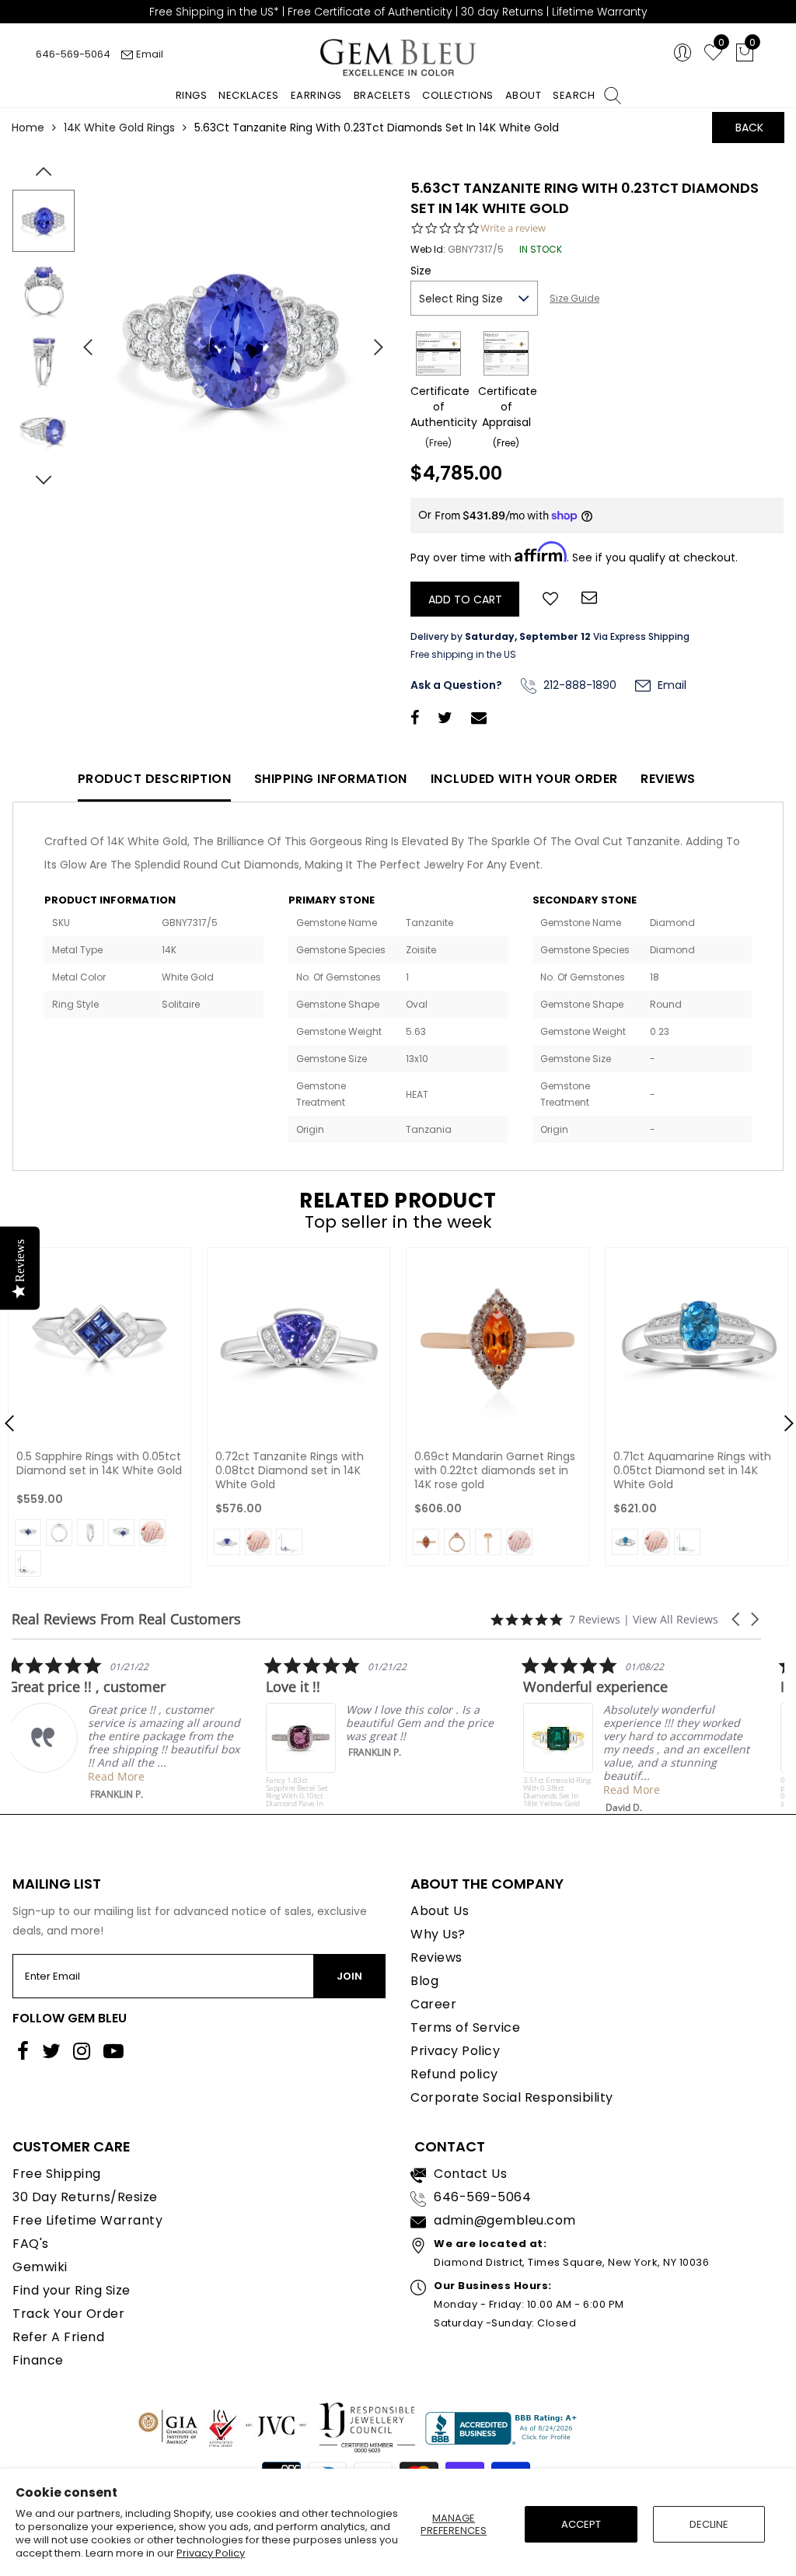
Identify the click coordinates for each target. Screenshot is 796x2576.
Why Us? (438, 1934)
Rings (192, 95)
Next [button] (371, 341)
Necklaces (249, 95)
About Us (440, 1911)
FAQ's (31, 2244)
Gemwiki (40, 2267)
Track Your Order (68, 2314)
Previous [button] (82, 341)
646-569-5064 (73, 54)
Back (749, 128)
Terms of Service (465, 2027)
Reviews (668, 779)
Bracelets (382, 95)
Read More (120, 1776)
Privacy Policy (211, 2553)
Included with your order (524, 779)
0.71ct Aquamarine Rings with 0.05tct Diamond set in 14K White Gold (692, 1470)
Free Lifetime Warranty (87, 2220)
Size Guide (574, 298)
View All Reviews (676, 1619)
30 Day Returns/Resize (85, 2197)
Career (433, 2004)
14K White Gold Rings (119, 128)
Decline (709, 2524)
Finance (38, 2360)
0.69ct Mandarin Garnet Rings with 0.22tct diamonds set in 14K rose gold (495, 1470)
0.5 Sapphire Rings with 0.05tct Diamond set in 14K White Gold (99, 1463)
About (524, 95)
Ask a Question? (456, 685)
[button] (737, 1619)
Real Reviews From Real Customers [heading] (126, 1619)
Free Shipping (57, 2174)
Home (28, 128)
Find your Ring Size (72, 2290)
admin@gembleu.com (505, 2220)
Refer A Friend (58, 2337)
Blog (424, 1981)
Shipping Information (331, 779)
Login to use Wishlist (550, 597)
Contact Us (470, 2174)
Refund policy (454, 2074)
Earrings (316, 95)
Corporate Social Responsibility (512, 2097)
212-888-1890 (578, 685)
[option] (234, 341)
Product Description (155, 779)
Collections (458, 95)
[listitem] (128, 1728)
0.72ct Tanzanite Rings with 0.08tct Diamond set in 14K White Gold (290, 1470)
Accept (581, 2524)
